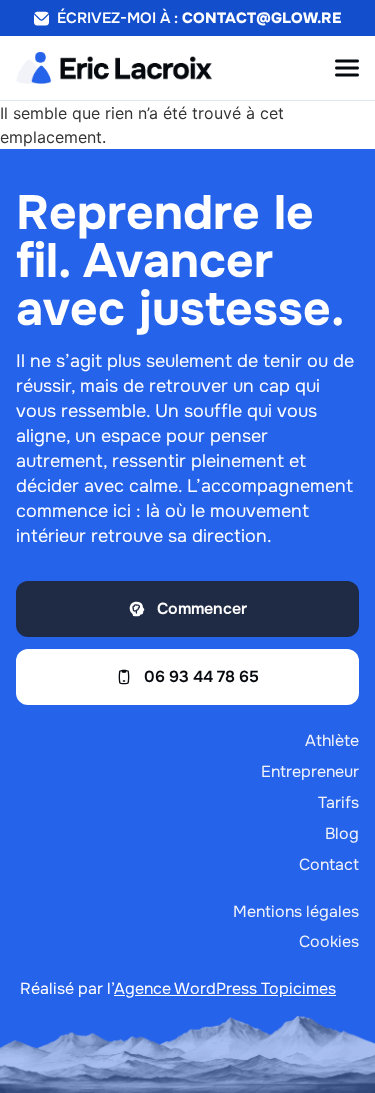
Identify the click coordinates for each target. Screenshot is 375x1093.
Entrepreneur (310, 771)
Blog (342, 833)
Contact (329, 864)
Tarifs (338, 802)
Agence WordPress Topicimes (225, 988)
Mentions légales (296, 911)
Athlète (332, 740)
